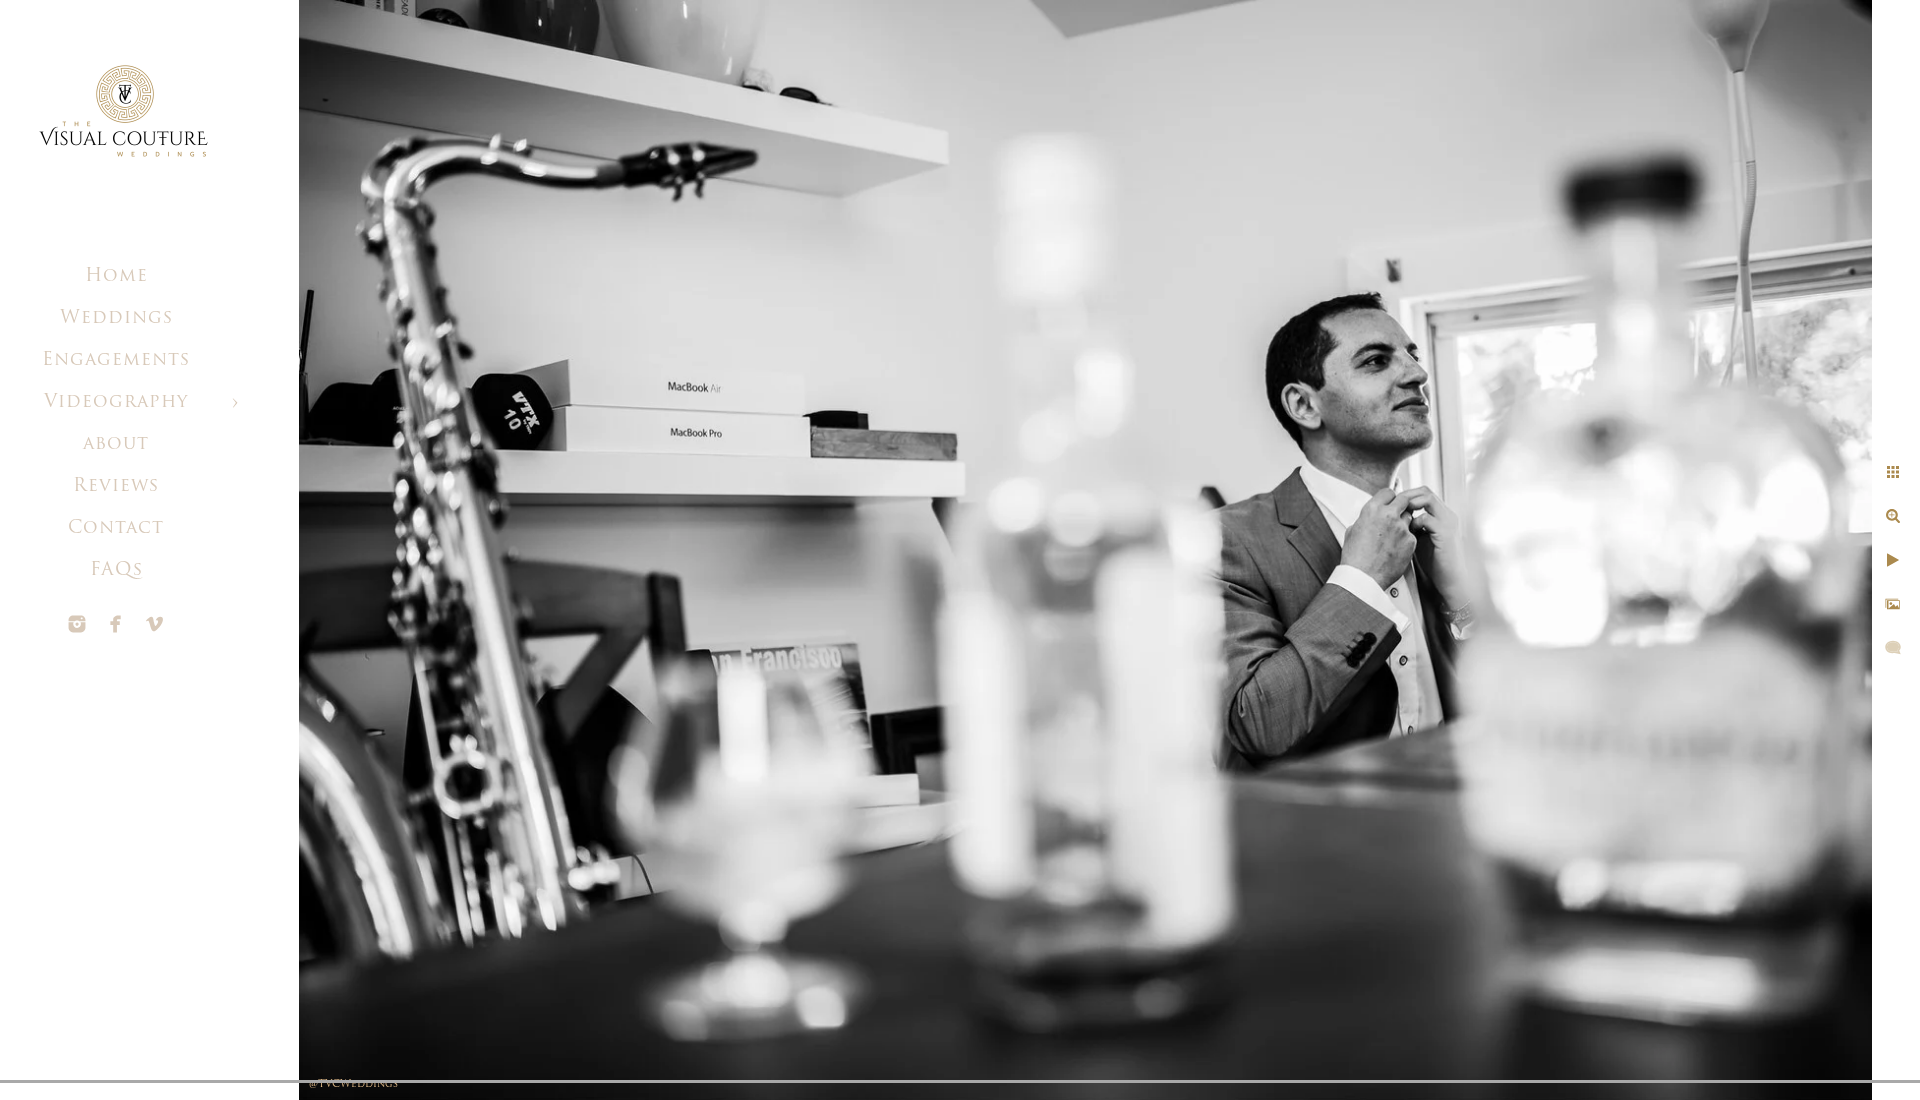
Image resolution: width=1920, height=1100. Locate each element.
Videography (116, 403)
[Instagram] (77, 624)
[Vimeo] (155, 624)
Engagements (116, 361)
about (116, 445)
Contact (116, 529)
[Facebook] (116, 624)
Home (116, 277)
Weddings (116, 319)
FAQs (116, 571)
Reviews (116, 487)
